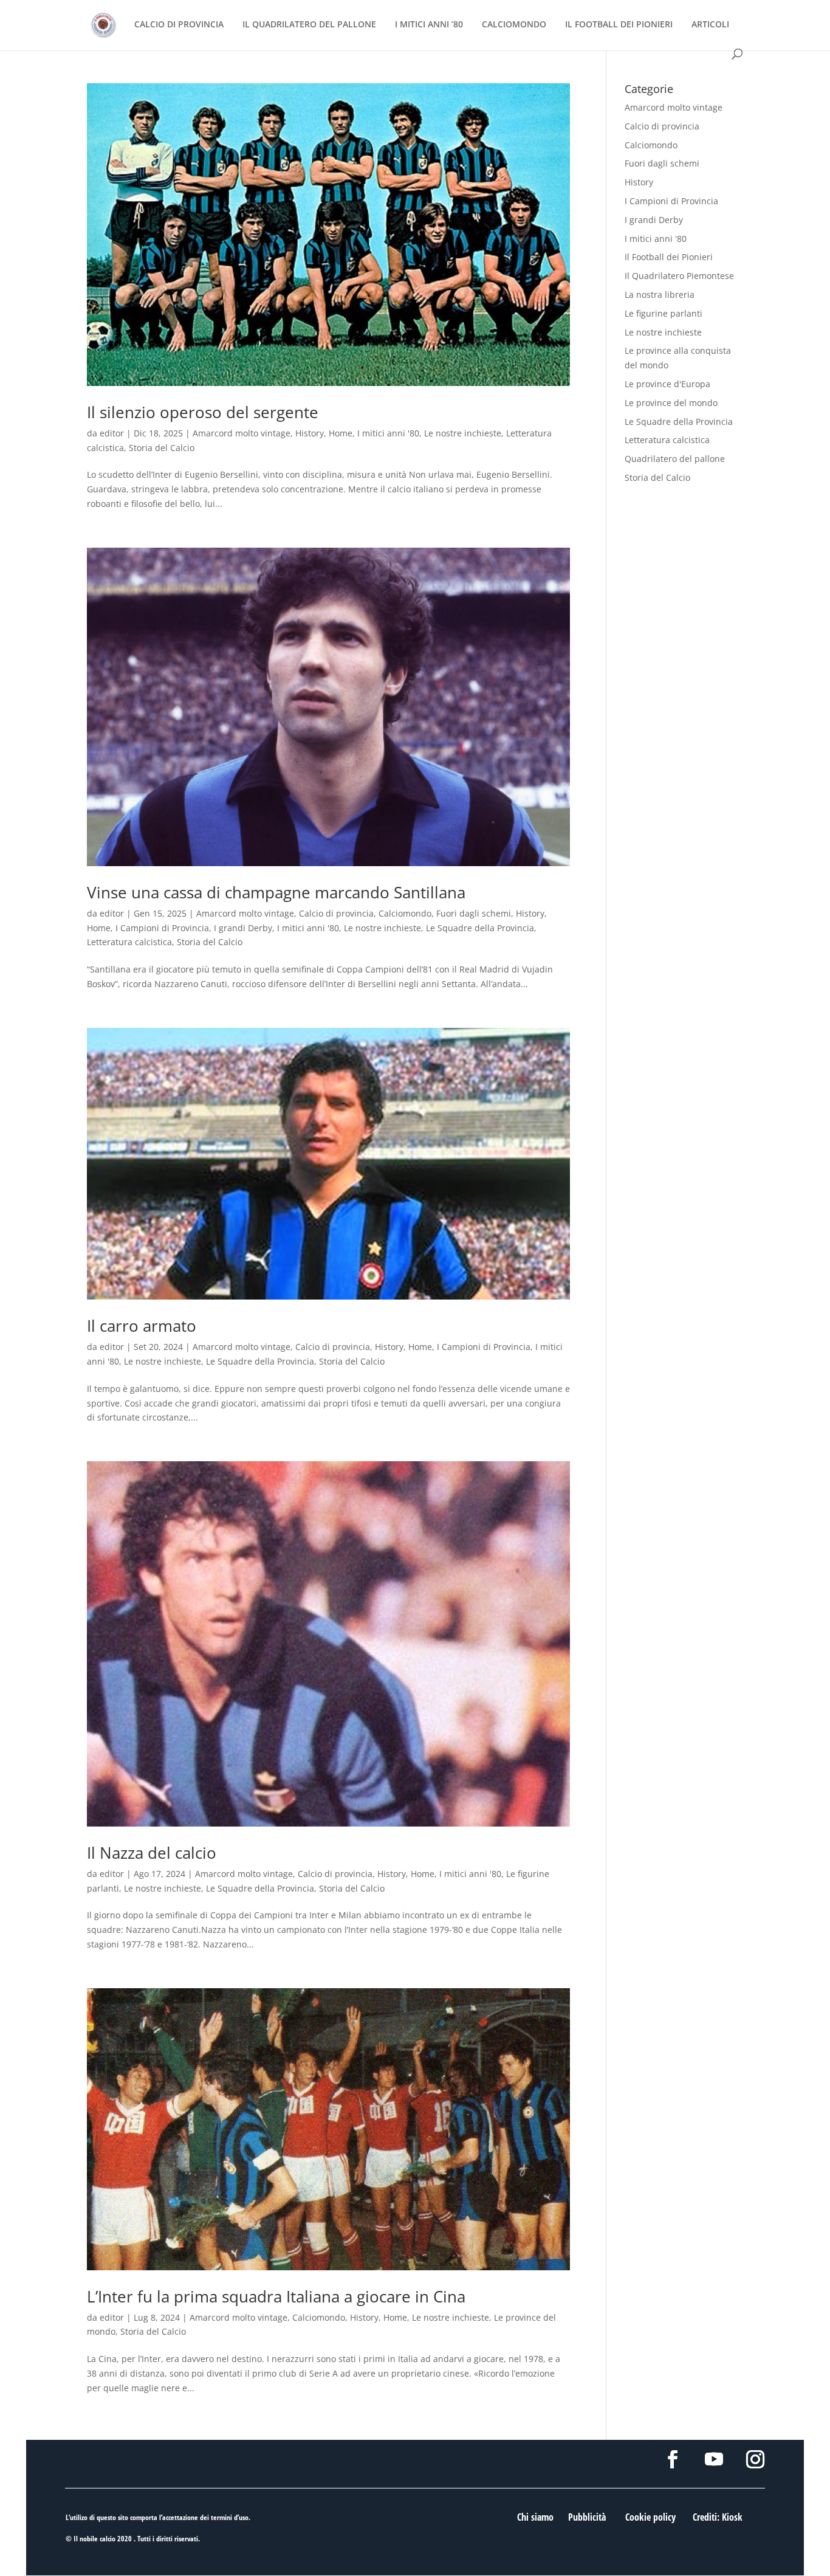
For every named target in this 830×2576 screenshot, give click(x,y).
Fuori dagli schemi (474, 913)
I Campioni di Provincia (162, 928)
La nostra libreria (660, 294)
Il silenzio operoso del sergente (203, 412)
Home (341, 433)
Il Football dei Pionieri (669, 257)
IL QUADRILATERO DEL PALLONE (309, 25)
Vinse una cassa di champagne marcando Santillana (276, 892)
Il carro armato (142, 1326)
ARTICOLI (710, 25)
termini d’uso (230, 2517)
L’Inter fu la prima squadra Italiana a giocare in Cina (276, 2296)
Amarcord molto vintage (242, 433)
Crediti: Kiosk (718, 2517)
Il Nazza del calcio (152, 1853)
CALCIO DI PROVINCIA (179, 25)
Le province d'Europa (667, 384)
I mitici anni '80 (388, 433)
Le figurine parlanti (664, 313)
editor (112, 433)
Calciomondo (405, 913)
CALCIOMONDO (514, 25)
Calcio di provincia (336, 913)
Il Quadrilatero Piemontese (679, 276)
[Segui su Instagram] (755, 2459)
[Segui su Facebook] (673, 2459)
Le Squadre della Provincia (480, 928)
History (310, 433)
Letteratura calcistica (129, 942)
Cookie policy (650, 2517)
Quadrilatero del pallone (675, 459)
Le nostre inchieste (463, 433)
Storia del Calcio (162, 448)
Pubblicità (587, 2517)
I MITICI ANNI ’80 (429, 25)
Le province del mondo (671, 403)
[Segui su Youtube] (714, 2459)
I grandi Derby (243, 928)
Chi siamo (535, 2517)
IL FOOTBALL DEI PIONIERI (619, 25)
